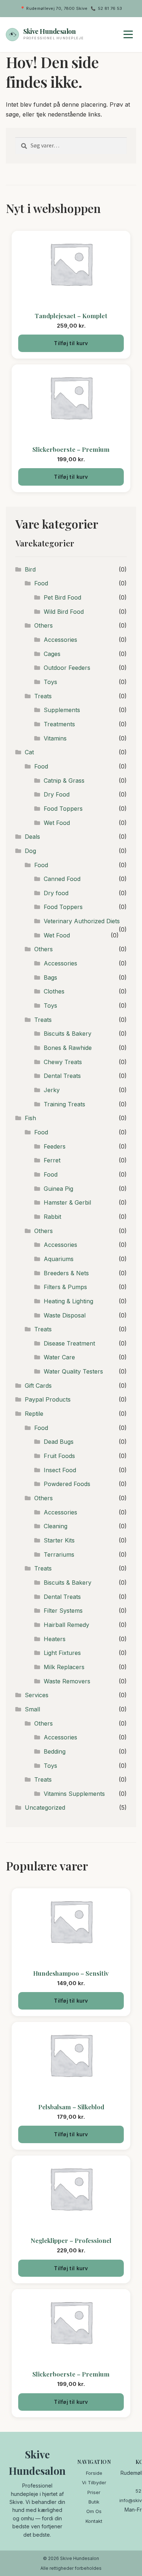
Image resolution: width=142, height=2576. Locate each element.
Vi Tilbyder (94, 2482)
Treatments (59, 724)
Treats (43, 696)
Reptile (34, 1414)
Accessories (60, 640)
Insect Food (60, 1470)
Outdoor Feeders (67, 668)
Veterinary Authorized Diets (82, 921)
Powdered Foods (67, 1484)
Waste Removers (67, 1681)
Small (32, 1709)
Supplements (62, 710)
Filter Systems (63, 1611)
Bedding (55, 1751)
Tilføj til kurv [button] (71, 343)
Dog (30, 851)
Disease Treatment (69, 1343)
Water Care (59, 1357)
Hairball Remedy (66, 1625)
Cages (52, 654)
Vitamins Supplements (74, 1794)
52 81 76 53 (110, 8)
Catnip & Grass (64, 781)
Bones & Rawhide (68, 1048)
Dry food (56, 893)
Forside (94, 2473)
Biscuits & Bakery (68, 1034)
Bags (50, 977)
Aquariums (59, 1259)
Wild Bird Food (64, 612)
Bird (30, 569)
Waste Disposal (65, 1315)
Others (44, 625)
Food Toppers (63, 809)
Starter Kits (59, 1540)
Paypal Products (48, 1399)
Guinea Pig (58, 1189)
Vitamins (55, 738)
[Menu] (128, 35)
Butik (94, 2502)
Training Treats (64, 1104)
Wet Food (57, 823)
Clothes (54, 991)
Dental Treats (62, 1076)
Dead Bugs (59, 1442)
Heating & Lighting (68, 1301)
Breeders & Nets (66, 1273)
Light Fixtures (62, 1653)
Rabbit (52, 1217)
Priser (94, 2492)
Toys (50, 682)
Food (41, 583)
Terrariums (59, 1554)
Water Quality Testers (73, 1371)
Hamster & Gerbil (67, 1202)
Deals (32, 837)
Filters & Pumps (65, 1287)
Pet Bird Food (62, 597)
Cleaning (56, 1526)
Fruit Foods (59, 1456)
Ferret (52, 1160)
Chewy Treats (63, 1062)
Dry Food (57, 794)
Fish (30, 1118)
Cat (29, 752)
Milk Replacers (64, 1667)
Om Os (94, 2511)
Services (37, 1695)
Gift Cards (38, 1386)
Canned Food (62, 879)
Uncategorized (45, 1807)
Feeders (55, 1146)
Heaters (55, 1639)
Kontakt (94, 2521)
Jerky (52, 1090)
